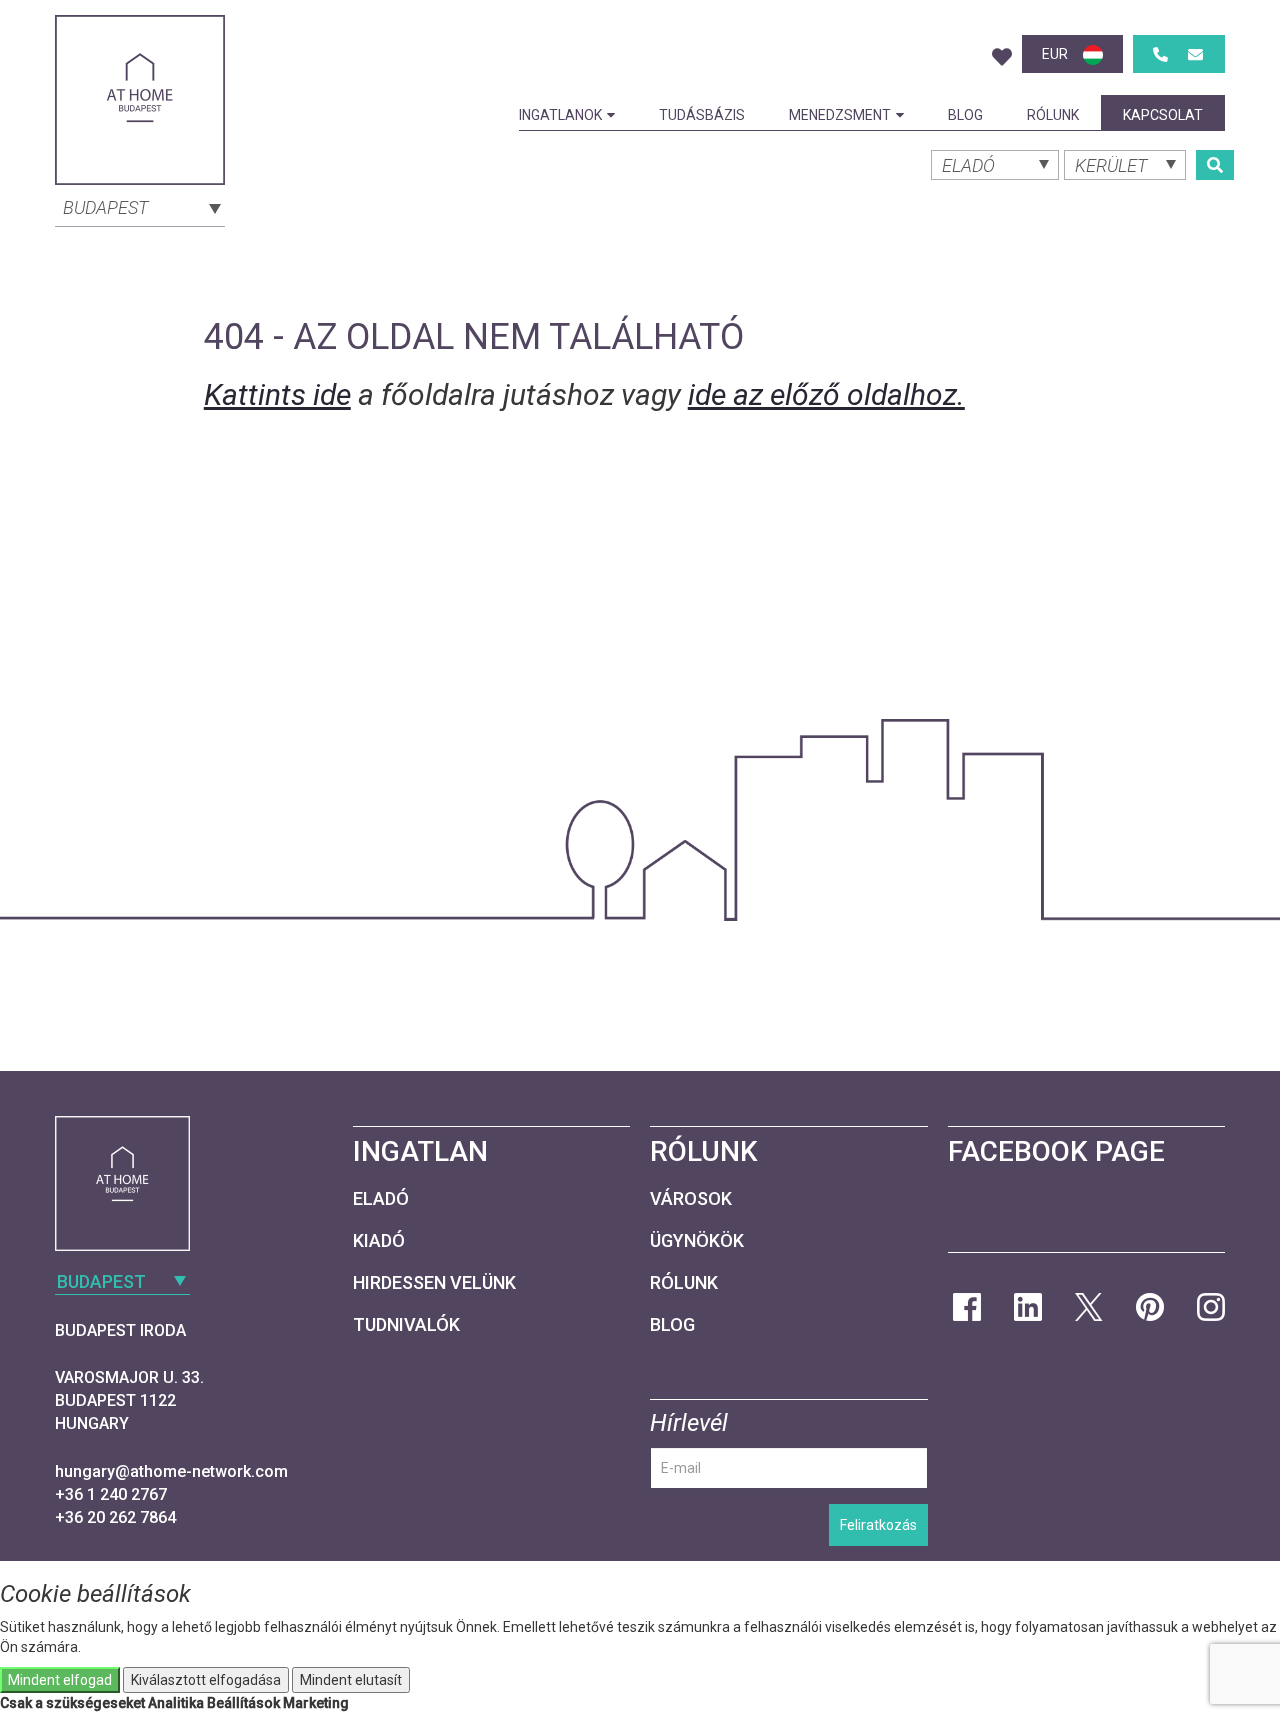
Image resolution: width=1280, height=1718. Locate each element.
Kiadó (379, 1240)
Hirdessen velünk (434, 1282)
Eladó (381, 1198)
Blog (965, 115)
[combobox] (140, 206)
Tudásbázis (702, 115)
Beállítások (243, 1703)
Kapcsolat (1163, 115)
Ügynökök (697, 1240)
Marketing (316, 1703)
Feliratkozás (878, 1525)
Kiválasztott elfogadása (206, 1680)
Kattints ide (277, 394)
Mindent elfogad (60, 1680)
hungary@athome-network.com (171, 1471)
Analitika (176, 1703)
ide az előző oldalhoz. (826, 394)
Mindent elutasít (351, 1680)
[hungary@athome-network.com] (1195, 54)
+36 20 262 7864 (115, 1517)
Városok (691, 1198)
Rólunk (1053, 115)
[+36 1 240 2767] (1160, 54)
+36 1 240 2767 (111, 1494)
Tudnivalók (406, 1324)
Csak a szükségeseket (72, 1703)
